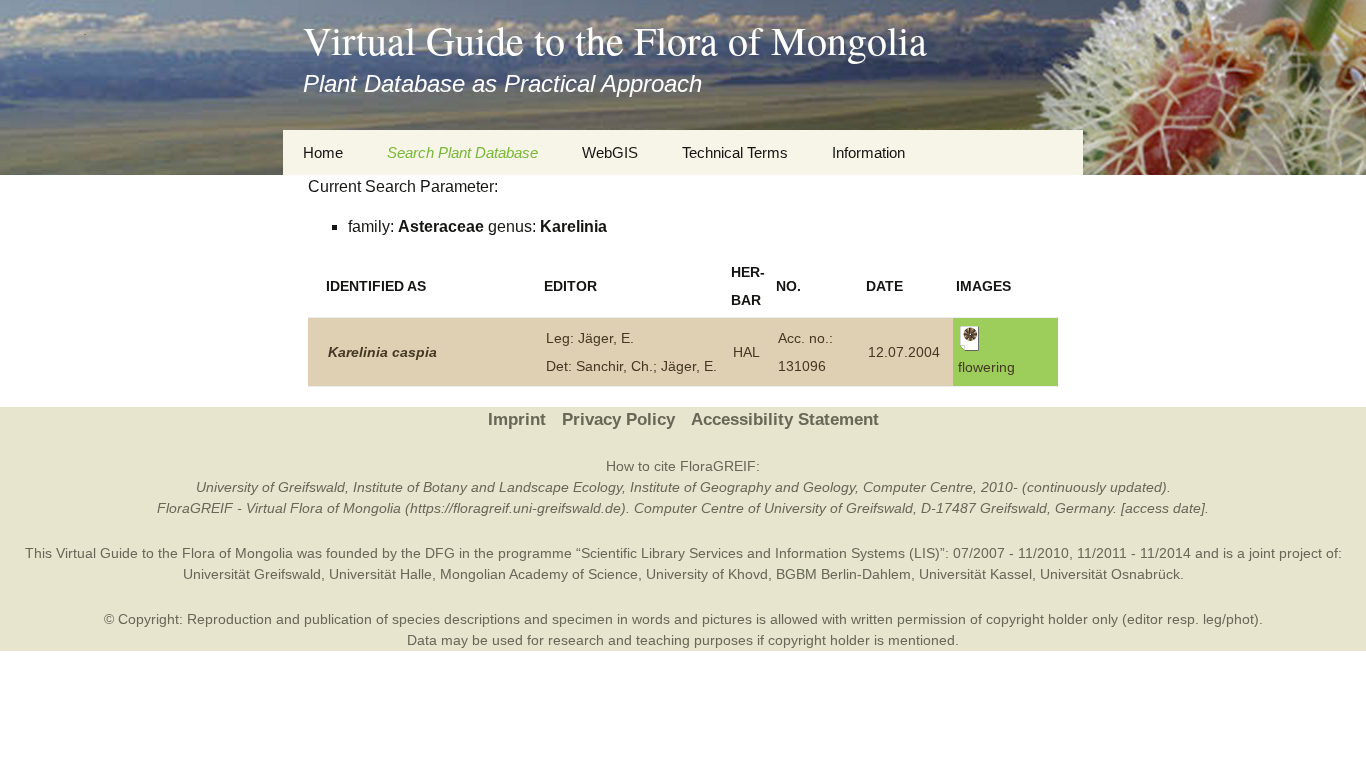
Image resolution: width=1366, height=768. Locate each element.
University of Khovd (707, 574)
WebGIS (610, 152)
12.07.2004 (904, 352)
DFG (440, 553)
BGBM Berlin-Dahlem (843, 574)
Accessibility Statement (785, 419)
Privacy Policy (618, 419)
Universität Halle (380, 574)
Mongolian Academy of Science (539, 574)
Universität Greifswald (252, 574)
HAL (746, 352)
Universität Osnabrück (1110, 574)
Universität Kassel (975, 574)
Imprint (517, 419)
